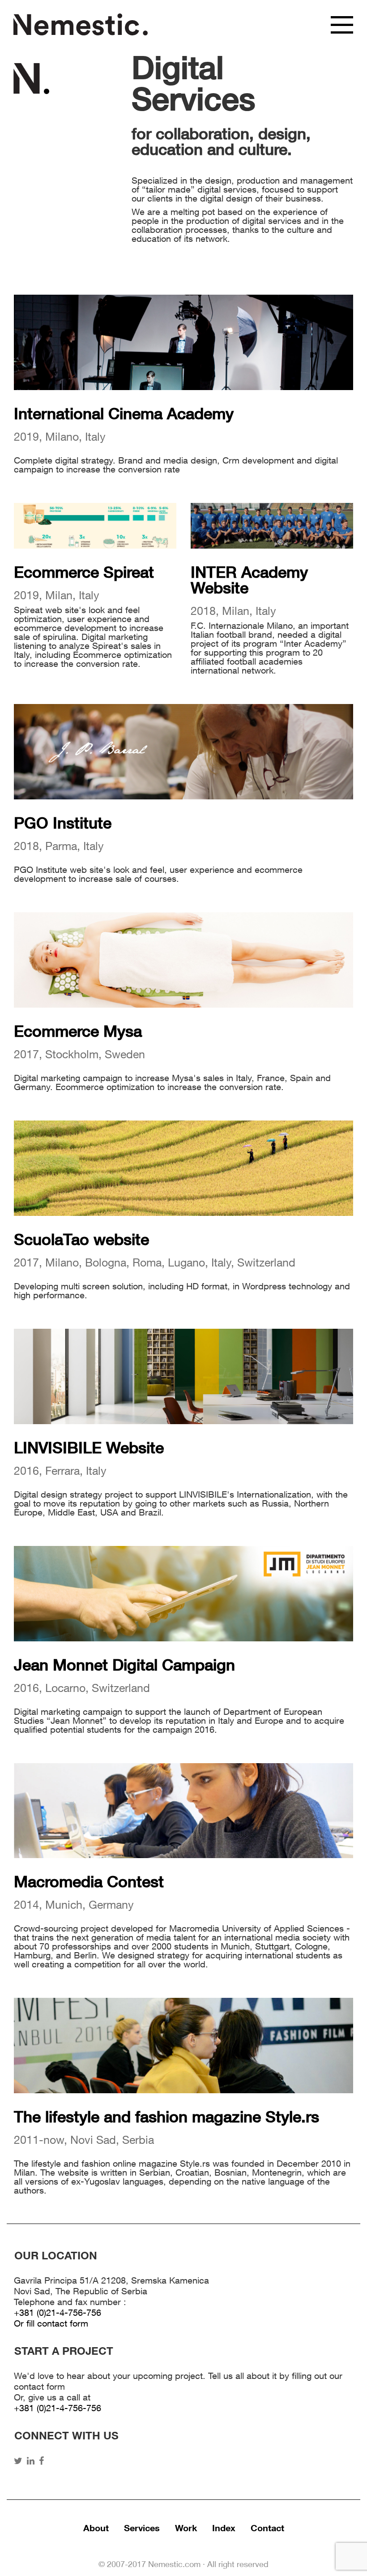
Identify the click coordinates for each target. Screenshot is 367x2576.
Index (224, 2529)
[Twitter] (20, 2462)
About (96, 2529)
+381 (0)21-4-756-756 (58, 2314)
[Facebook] (44, 2462)
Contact (267, 2529)
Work (186, 2529)
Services (142, 2529)
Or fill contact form (51, 2325)
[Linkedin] (33, 2462)
